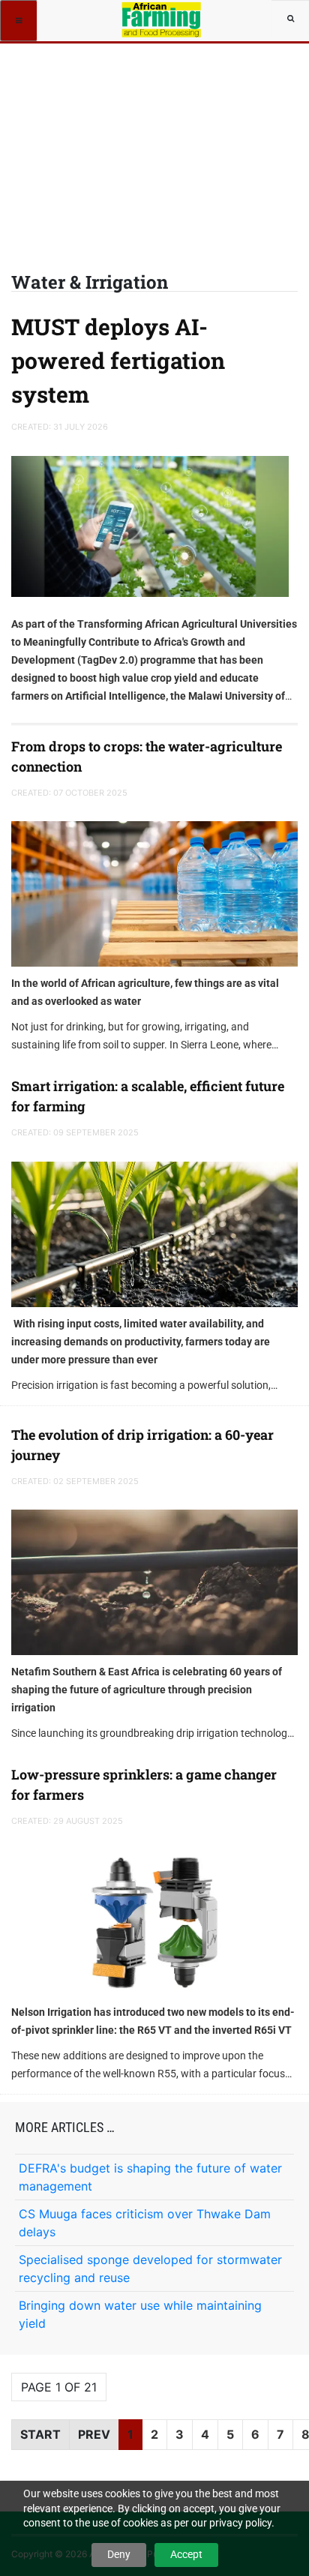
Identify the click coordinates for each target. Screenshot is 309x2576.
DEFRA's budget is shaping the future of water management (150, 2177)
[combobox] (290, 19)
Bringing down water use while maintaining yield (140, 2314)
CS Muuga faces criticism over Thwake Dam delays (145, 2223)
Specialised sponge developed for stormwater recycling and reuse (150, 2269)
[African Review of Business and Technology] (162, 19)
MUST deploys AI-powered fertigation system (118, 360)
